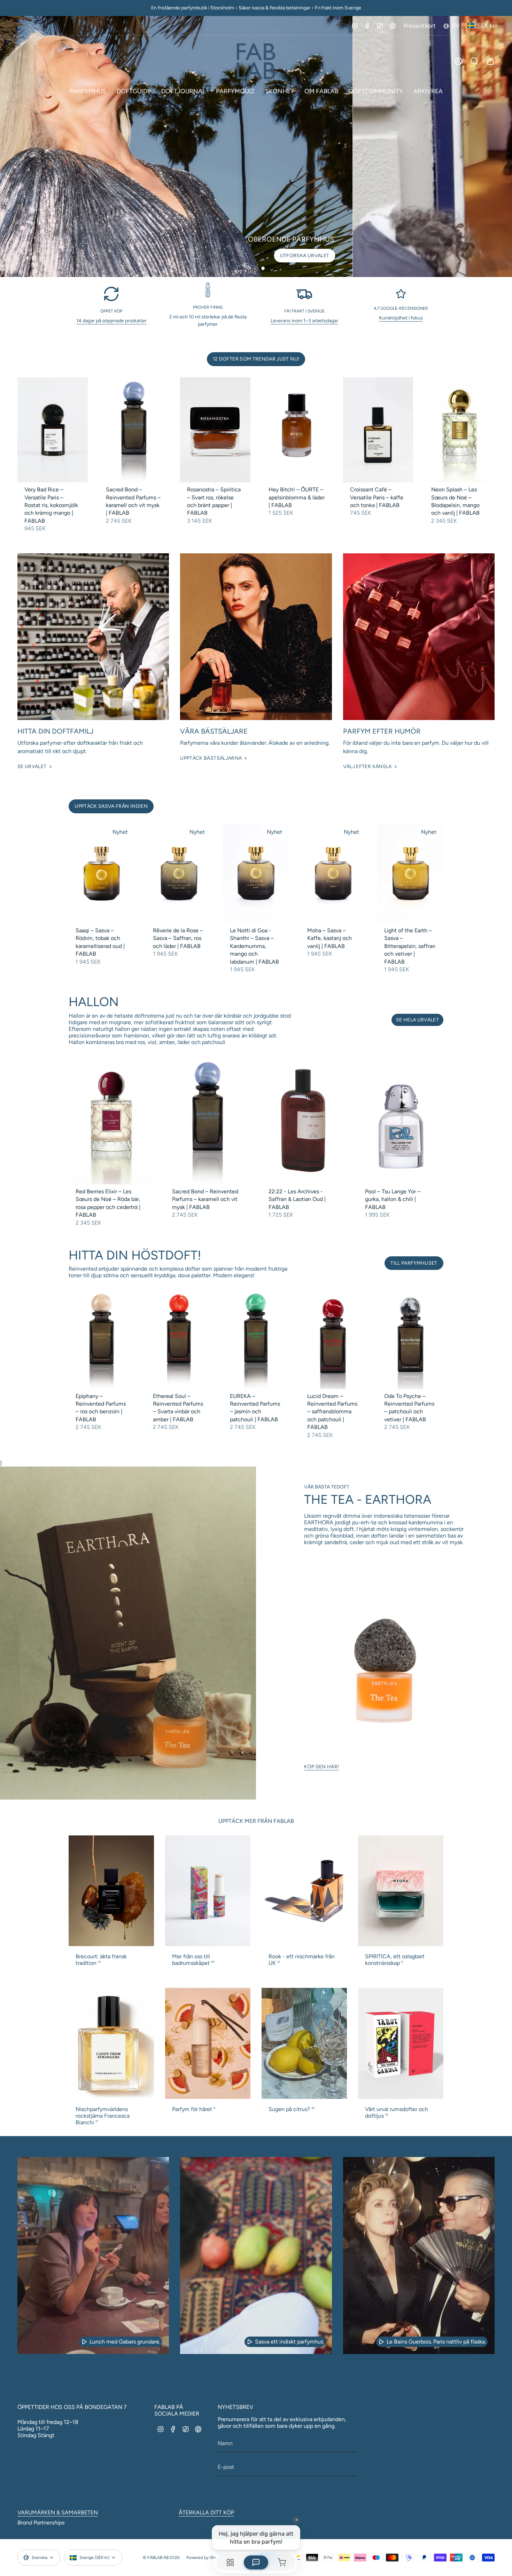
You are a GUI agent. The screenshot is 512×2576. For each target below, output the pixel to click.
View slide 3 (263, 268)
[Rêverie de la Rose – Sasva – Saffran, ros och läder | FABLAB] (179, 874)
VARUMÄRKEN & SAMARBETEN (58, 2512)
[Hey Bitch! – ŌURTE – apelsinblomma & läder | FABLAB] (297, 430)
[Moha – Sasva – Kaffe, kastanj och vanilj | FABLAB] (333, 874)
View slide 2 (256, 268)
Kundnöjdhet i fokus (401, 318)
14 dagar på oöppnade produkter (111, 321)
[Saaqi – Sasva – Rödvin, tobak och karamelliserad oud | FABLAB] (102, 874)
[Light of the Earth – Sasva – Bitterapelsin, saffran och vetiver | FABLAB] (410, 874)
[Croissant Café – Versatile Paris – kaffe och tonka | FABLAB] (378, 430)
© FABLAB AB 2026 (161, 2558)
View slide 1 (249, 268)
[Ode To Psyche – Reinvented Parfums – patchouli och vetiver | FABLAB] (410, 1339)
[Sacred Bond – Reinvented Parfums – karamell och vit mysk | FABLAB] (134, 430)
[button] (88, 91)
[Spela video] (84, 2342)
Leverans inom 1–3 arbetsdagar (304, 321)
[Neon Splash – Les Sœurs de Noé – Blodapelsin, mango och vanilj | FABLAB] (459, 430)
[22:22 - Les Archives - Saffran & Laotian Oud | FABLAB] (304, 1121)
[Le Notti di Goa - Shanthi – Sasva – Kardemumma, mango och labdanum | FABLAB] (256, 874)
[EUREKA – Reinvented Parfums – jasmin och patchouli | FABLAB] (256, 1339)
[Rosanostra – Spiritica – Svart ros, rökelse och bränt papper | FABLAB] (215, 430)
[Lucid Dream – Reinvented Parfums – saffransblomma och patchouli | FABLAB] (333, 1339)
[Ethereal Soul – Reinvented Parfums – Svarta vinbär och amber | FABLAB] (179, 1339)
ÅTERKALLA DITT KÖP (206, 2512)
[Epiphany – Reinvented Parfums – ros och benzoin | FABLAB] (102, 1339)
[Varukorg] (490, 61)
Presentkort (420, 26)
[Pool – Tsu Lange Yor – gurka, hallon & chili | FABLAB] (401, 1121)
